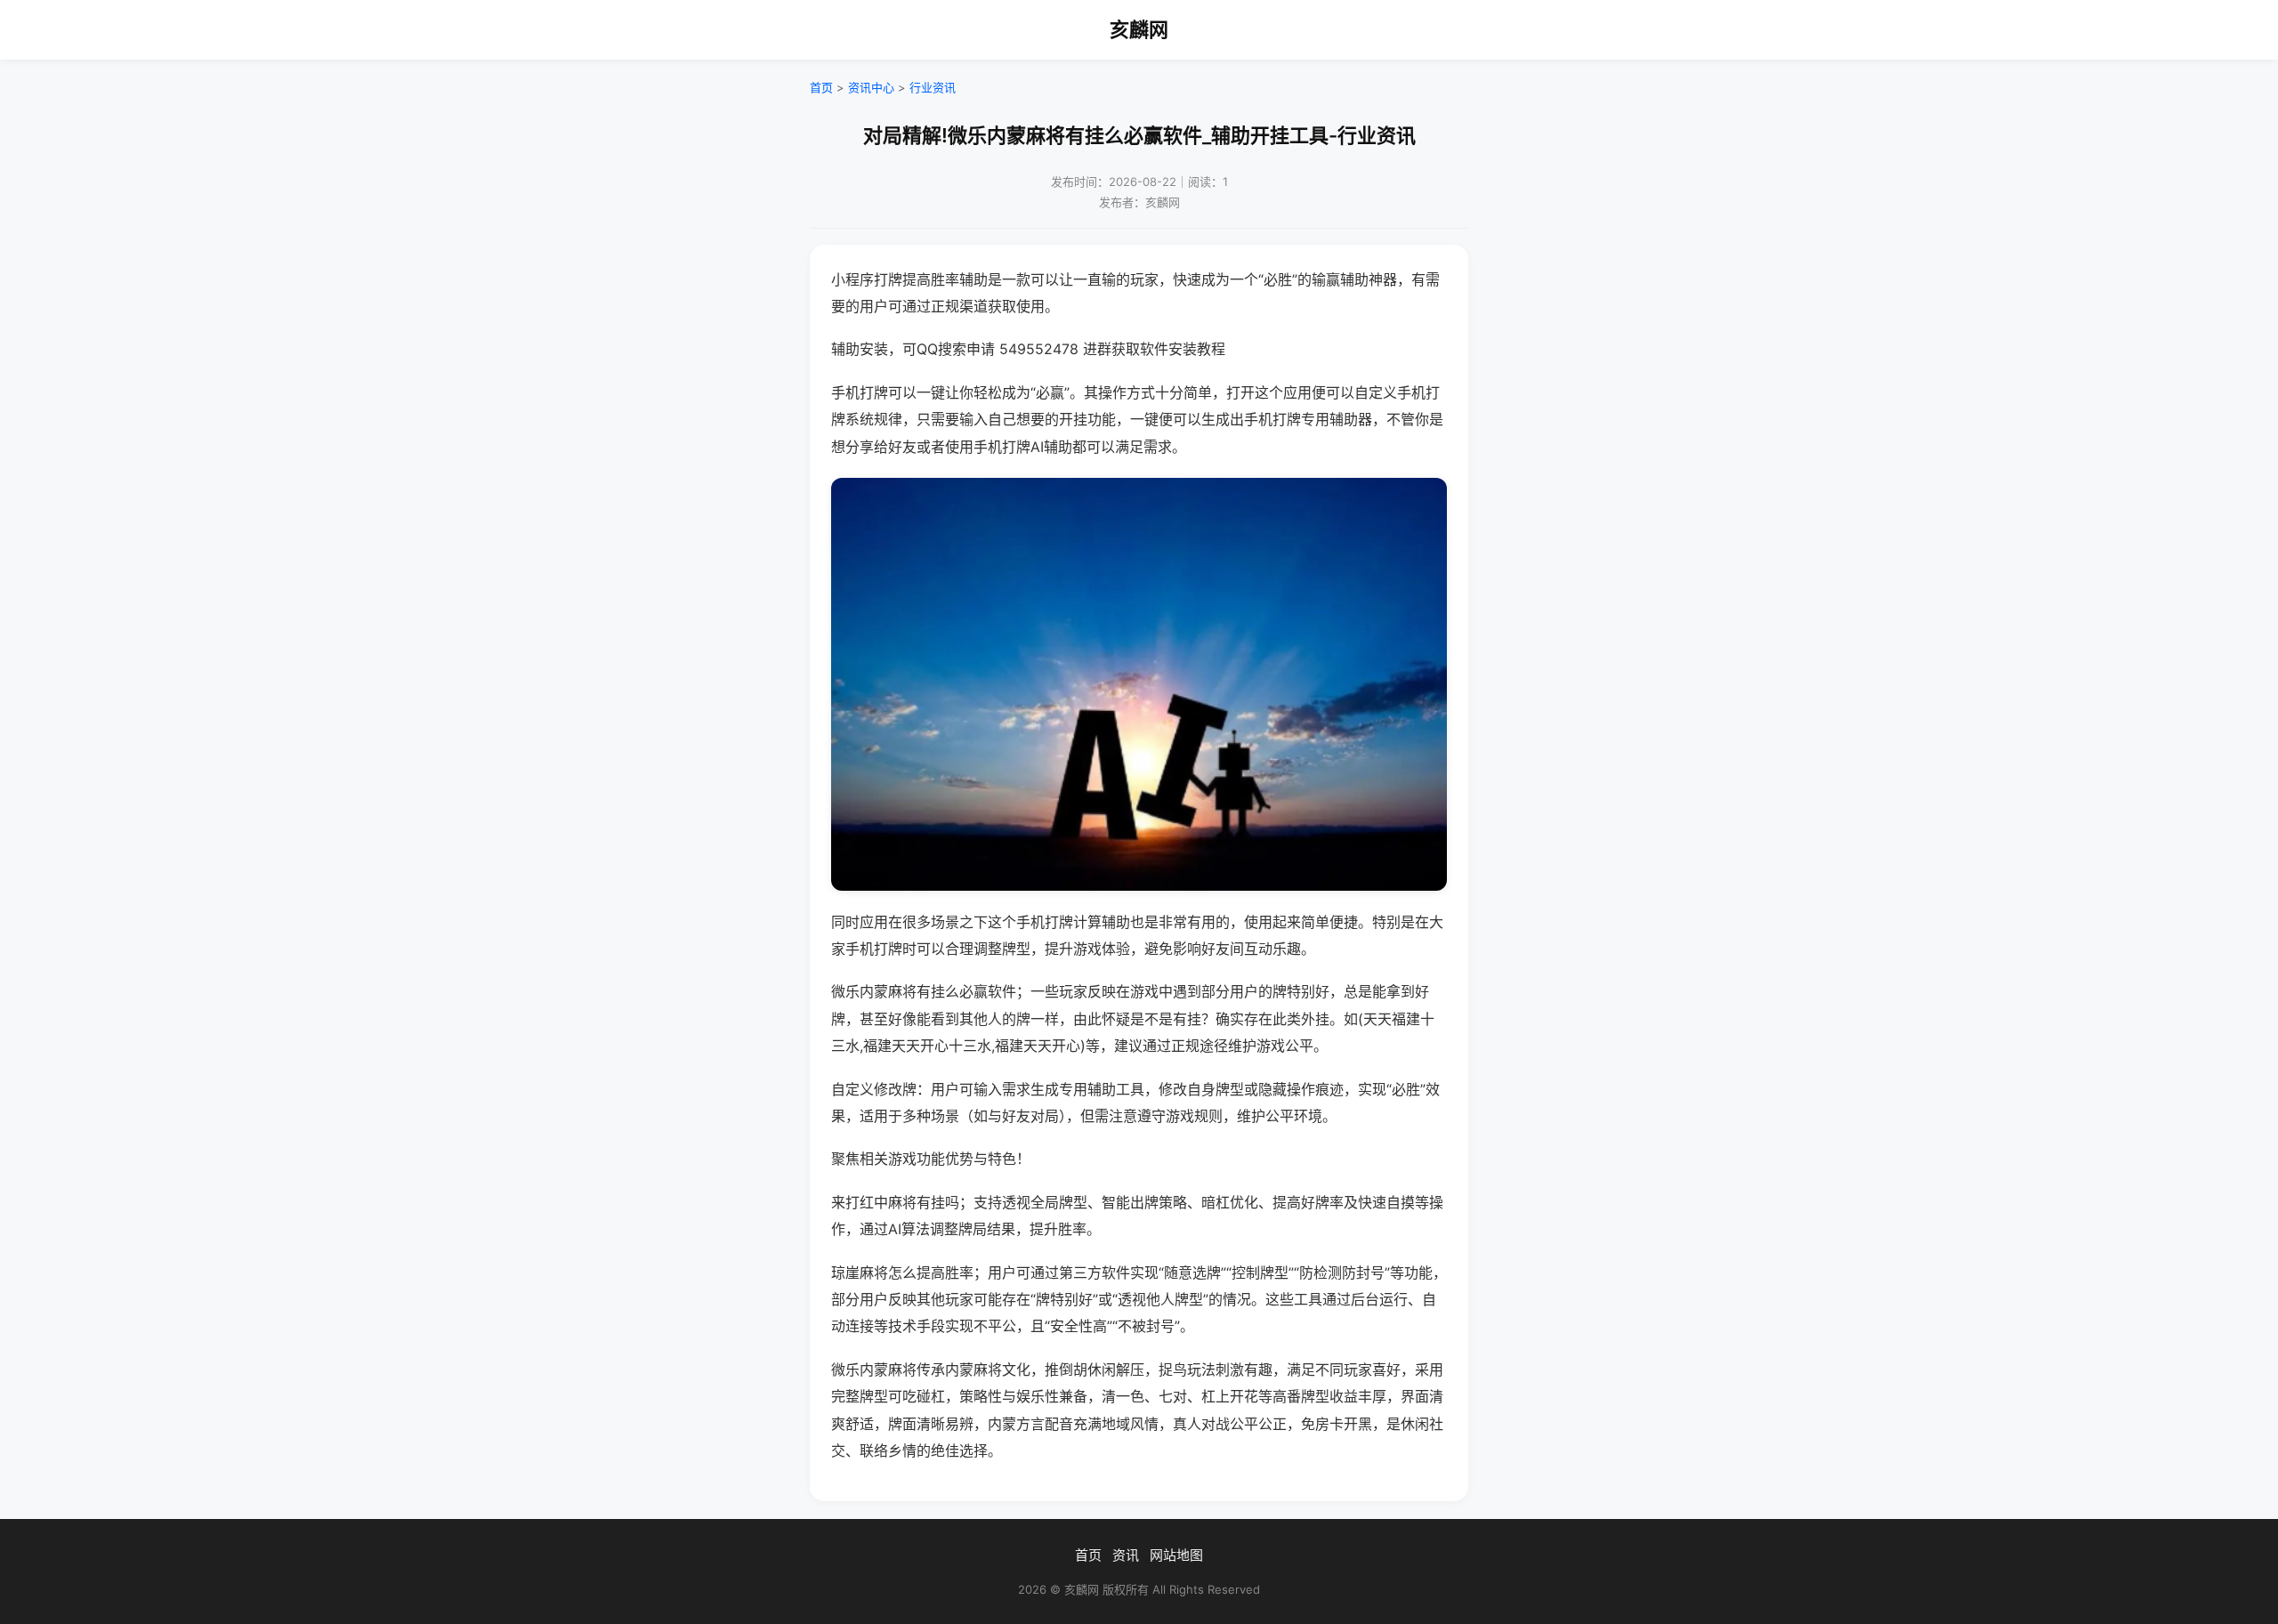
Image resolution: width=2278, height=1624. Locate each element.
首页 (821, 87)
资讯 (1126, 1555)
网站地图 (1176, 1555)
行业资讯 (933, 87)
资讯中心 (871, 87)
